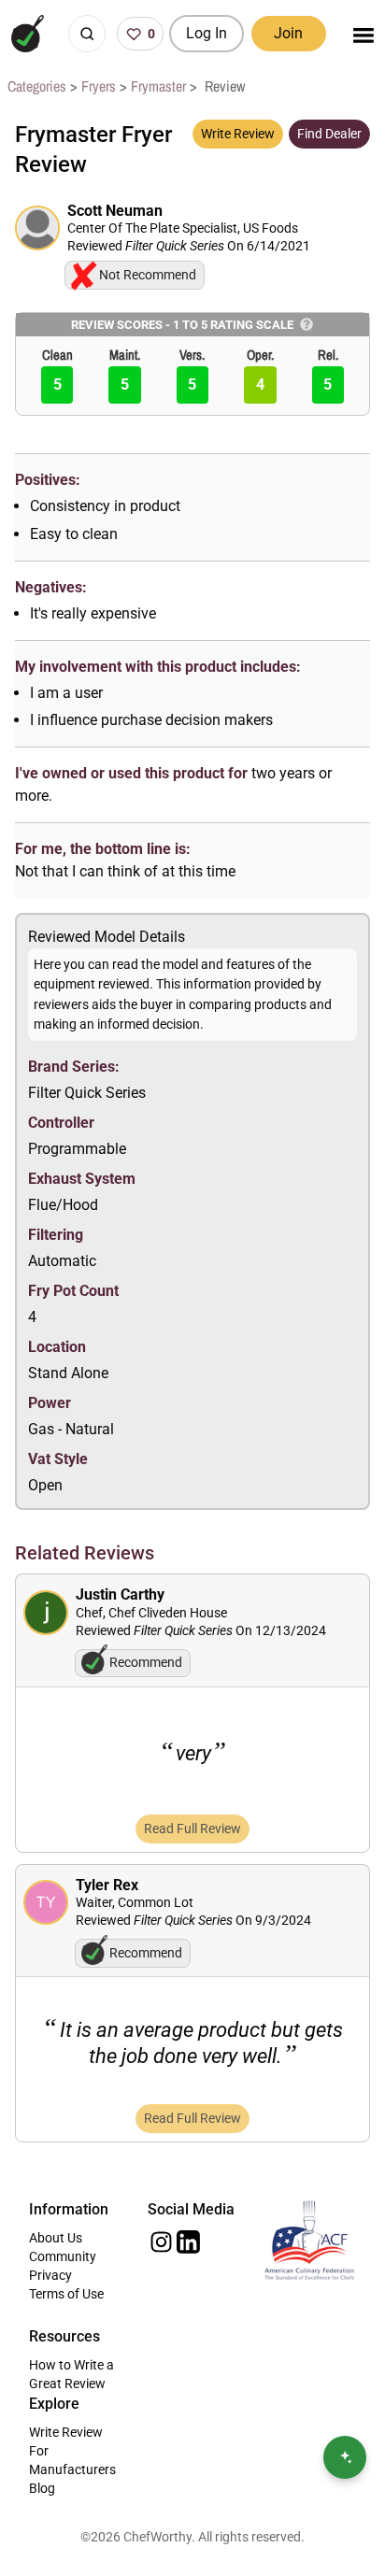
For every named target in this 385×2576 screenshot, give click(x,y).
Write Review (238, 134)
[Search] (87, 34)
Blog (42, 2488)
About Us (56, 2238)
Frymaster (158, 86)
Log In (207, 33)
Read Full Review (192, 1829)
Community (63, 2256)
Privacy (50, 2275)
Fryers (99, 86)
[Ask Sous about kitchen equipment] (345, 2457)
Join (288, 33)
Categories (37, 86)
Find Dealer (329, 134)
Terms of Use (66, 2294)
